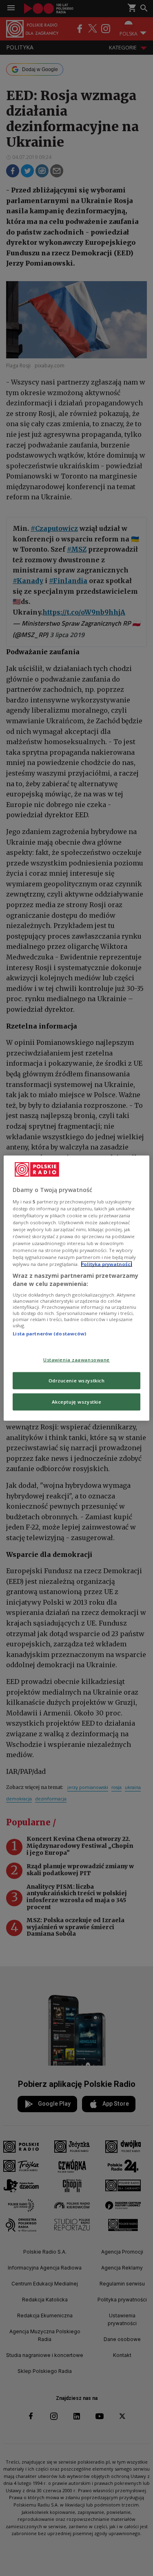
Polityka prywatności (106, 1264)
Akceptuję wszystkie (77, 1401)
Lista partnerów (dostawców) (49, 1334)
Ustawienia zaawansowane (76, 1360)
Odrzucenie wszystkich (77, 1380)
